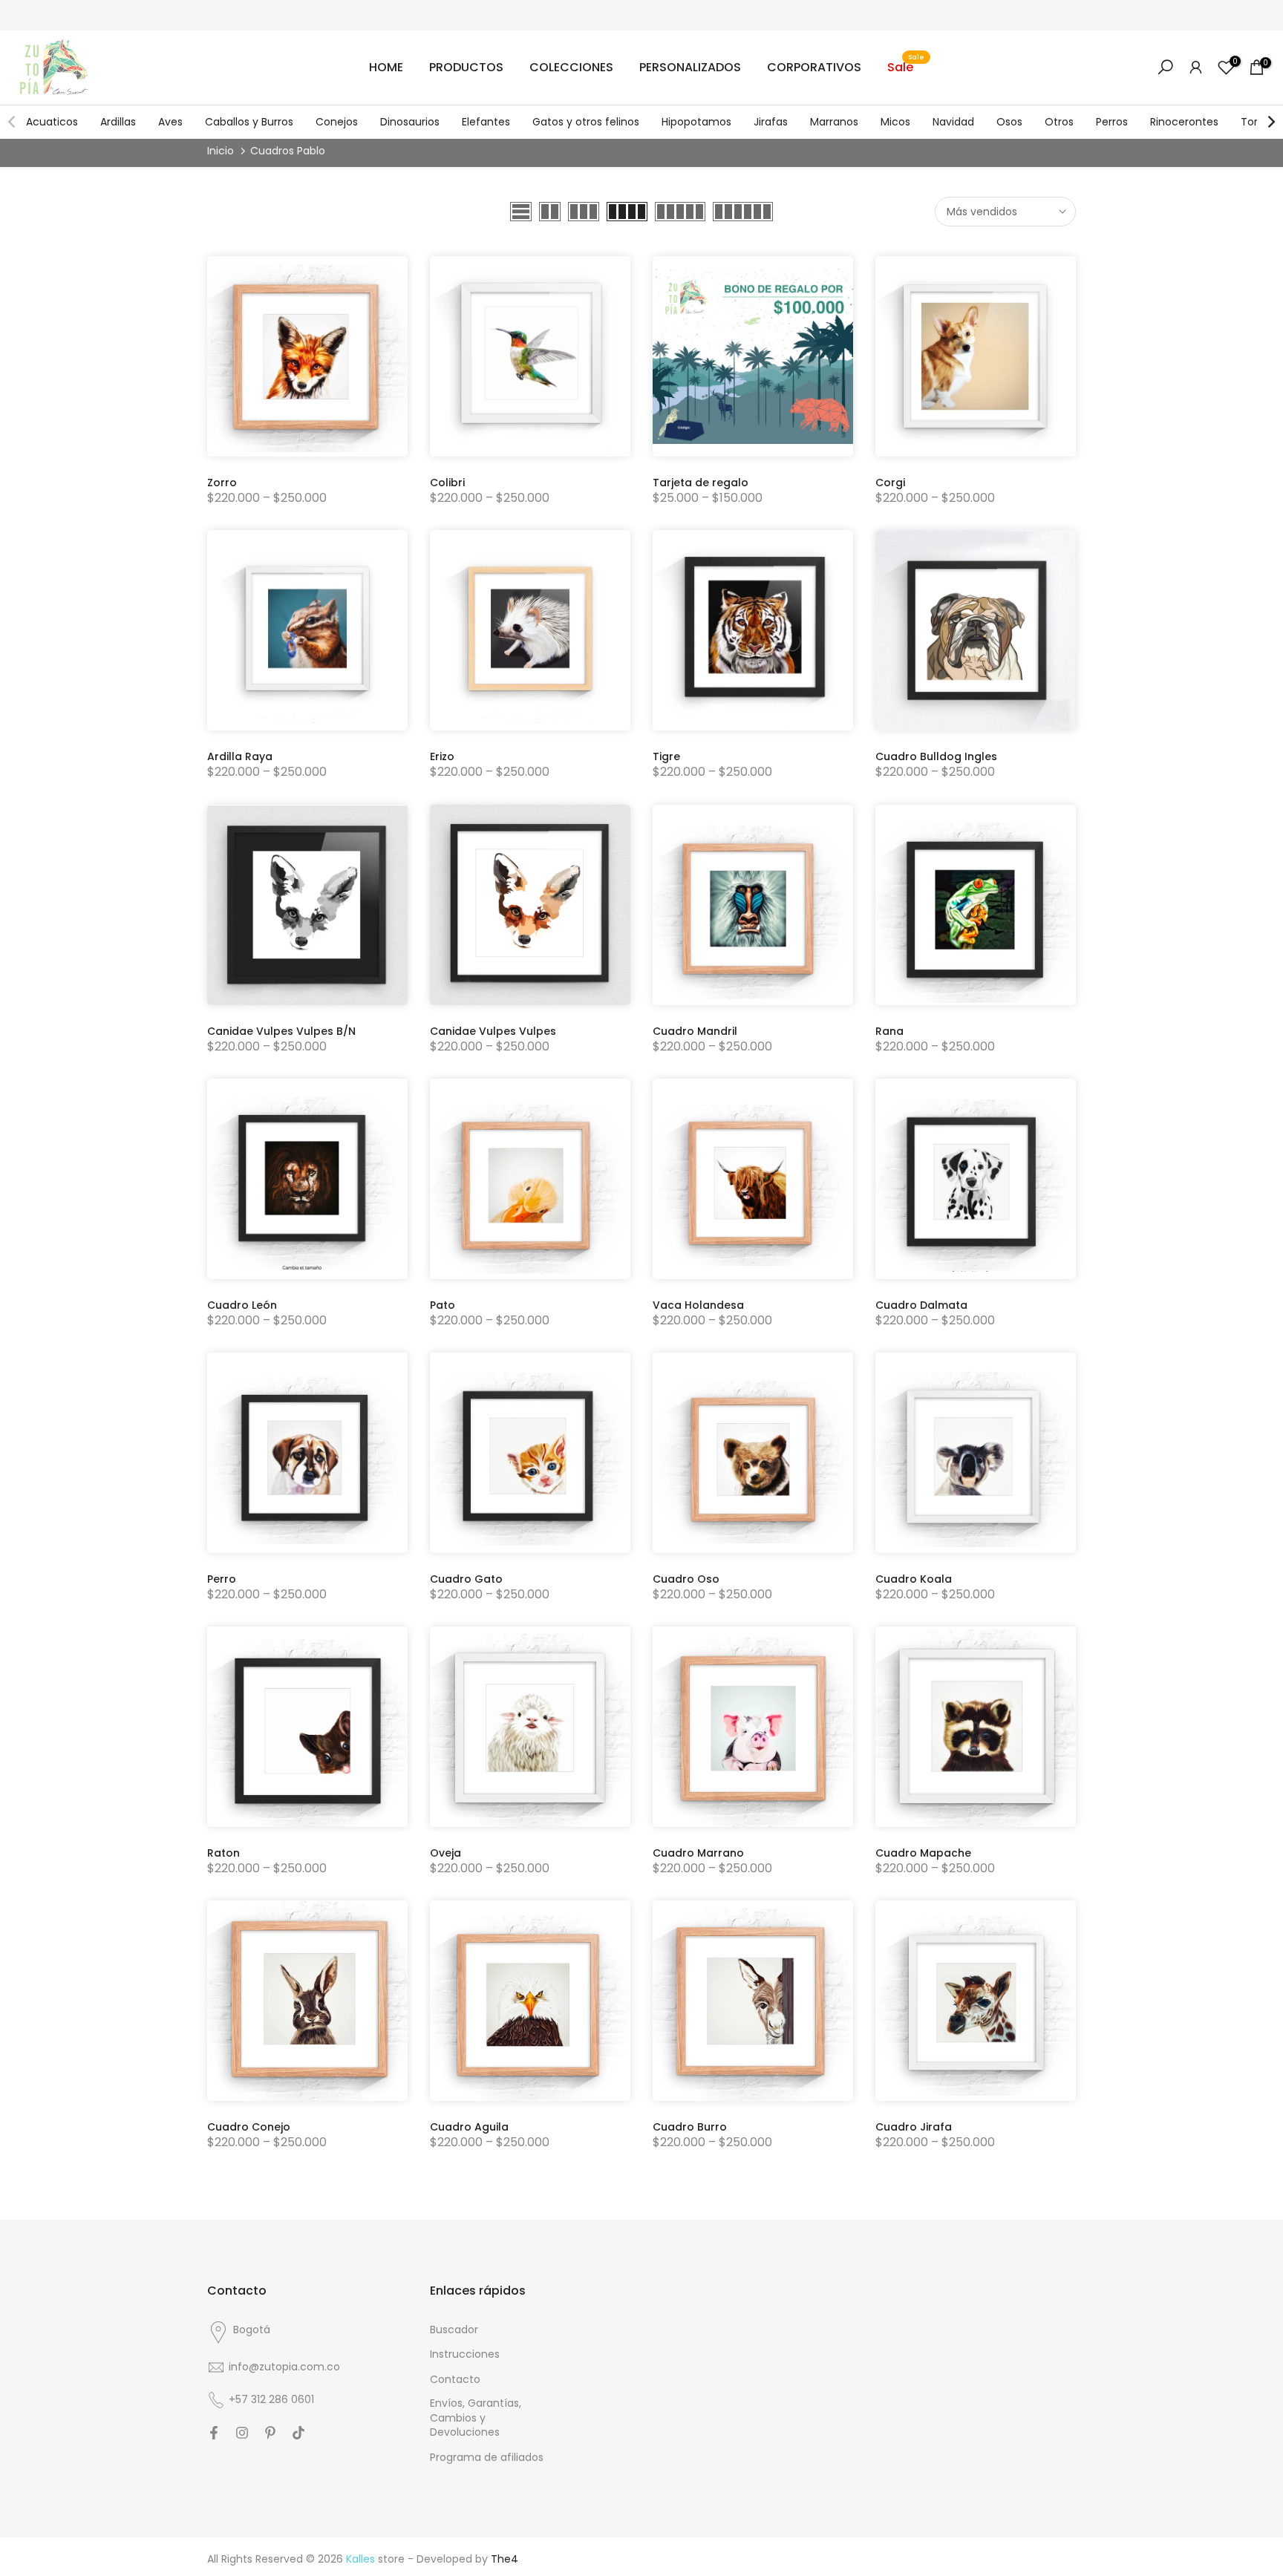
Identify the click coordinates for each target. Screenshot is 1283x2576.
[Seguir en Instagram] (242, 2433)
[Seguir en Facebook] (214, 2433)
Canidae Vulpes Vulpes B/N (281, 1031)
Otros (1059, 122)
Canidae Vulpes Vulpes (493, 1031)
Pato (443, 1305)
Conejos (337, 122)
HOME (386, 67)
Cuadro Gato (466, 1579)
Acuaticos (52, 122)
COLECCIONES (571, 67)
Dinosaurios (410, 122)
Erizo (442, 756)
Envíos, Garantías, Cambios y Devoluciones (476, 2418)
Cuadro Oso (686, 1579)
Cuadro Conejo (249, 2127)
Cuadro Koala (914, 1579)
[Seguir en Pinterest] (270, 2433)
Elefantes (486, 122)
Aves (170, 122)
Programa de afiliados (487, 2458)
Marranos (834, 122)
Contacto (455, 2380)
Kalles (360, 2559)
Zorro (222, 483)
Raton (223, 1853)
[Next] (1270, 122)
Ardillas (118, 122)
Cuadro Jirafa (914, 2127)
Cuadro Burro (690, 2127)
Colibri (447, 483)
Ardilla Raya (240, 756)
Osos (1009, 122)
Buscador (454, 2330)
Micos (895, 122)
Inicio (221, 151)
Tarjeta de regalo (701, 483)
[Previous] (13, 122)
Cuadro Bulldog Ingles (936, 756)
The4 (505, 2559)
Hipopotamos (696, 122)
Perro (222, 1579)
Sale (906, 67)
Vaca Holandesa (698, 1305)
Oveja (445, 1853)
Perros (1112, 122)
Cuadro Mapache (923, 1853)
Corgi (890, 483)
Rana (889, 1031)
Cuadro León (242, 1305)
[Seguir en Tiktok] (298, 2433)
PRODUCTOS (466, 67)
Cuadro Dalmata (921, 1305)
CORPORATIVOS (814, 67)
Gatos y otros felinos (586, 122)
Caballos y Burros (249, 122)
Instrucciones (465, 2354)
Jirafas (771, 122)
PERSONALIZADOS (690, 67)
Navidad (953, 122)
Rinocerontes (1184, 122)
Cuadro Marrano (698, 1853)
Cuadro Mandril (695, 1031)
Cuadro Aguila (469, 2127)
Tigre (666, 756)
